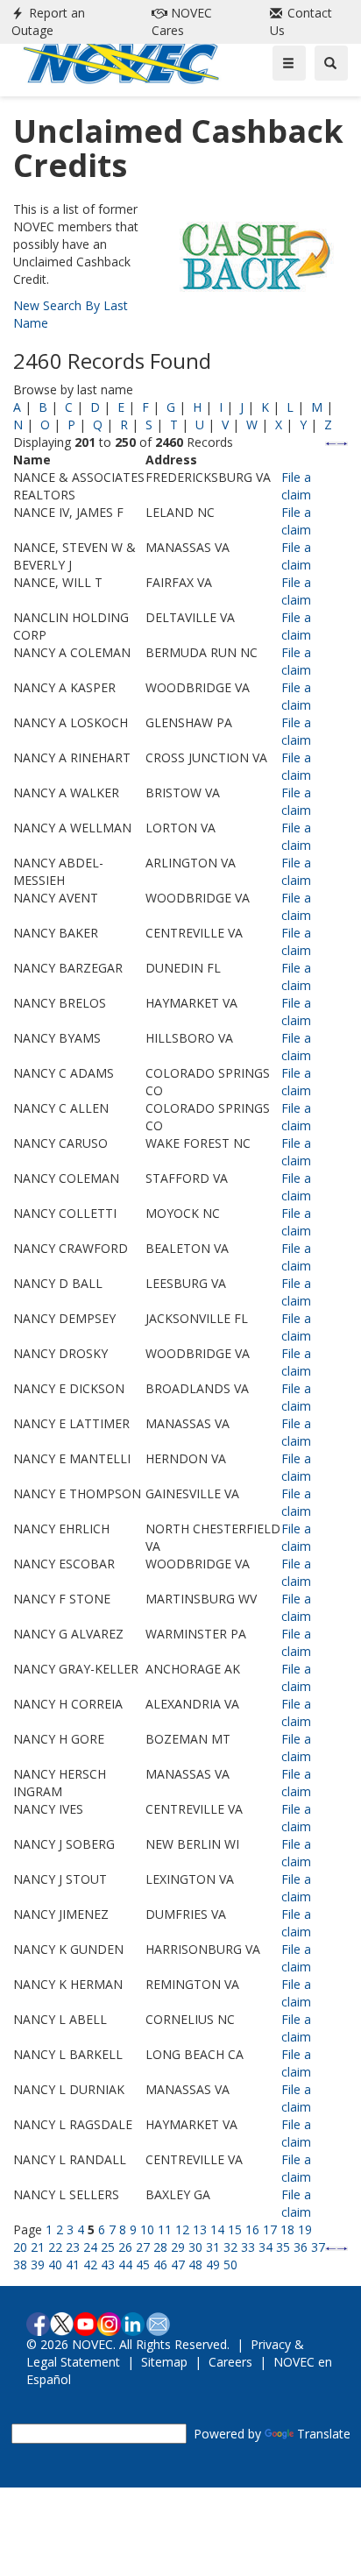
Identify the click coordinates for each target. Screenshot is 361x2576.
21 (38, 2247)
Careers (230, 2362)
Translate (324, 2434)
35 (283, 2247)
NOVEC (182, 21)
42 (90, 2265)
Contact (301, 21)
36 (301, 2247)
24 (90, 2247)
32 (230, 2247)
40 (55, 2265)
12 (182, 2229)
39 (38, 2265)
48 (195, 2265)
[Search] (331, 63)
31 (213, 2247)
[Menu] (289, 63)
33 (248, 2247)
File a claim (296, 486)
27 (143, 2247)
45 (143, 2265)
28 (160, 2247)
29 (178, 2247)
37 (318, 2247)
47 (178, 2265)
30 (195, 2247)
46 (160, 2265)
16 (252, 2229)
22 (55, 2247)
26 (125, 2247)
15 (235, 2229)
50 (230, 2265)
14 (217, 2229)
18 (287, 2229)
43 (108, 2265)
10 (147, 2229)
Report (48, 21)
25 (108, 2247)
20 (20, 2247)
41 (73, 2265)
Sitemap (164, 2362)
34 (265, 2247)
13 (200, 2229)
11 (165, 2229)
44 (125, 2265)
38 (20, 2265)
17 (270, 2229)
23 (73, 2247)
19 (305, 2229)
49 (213, 2265)
